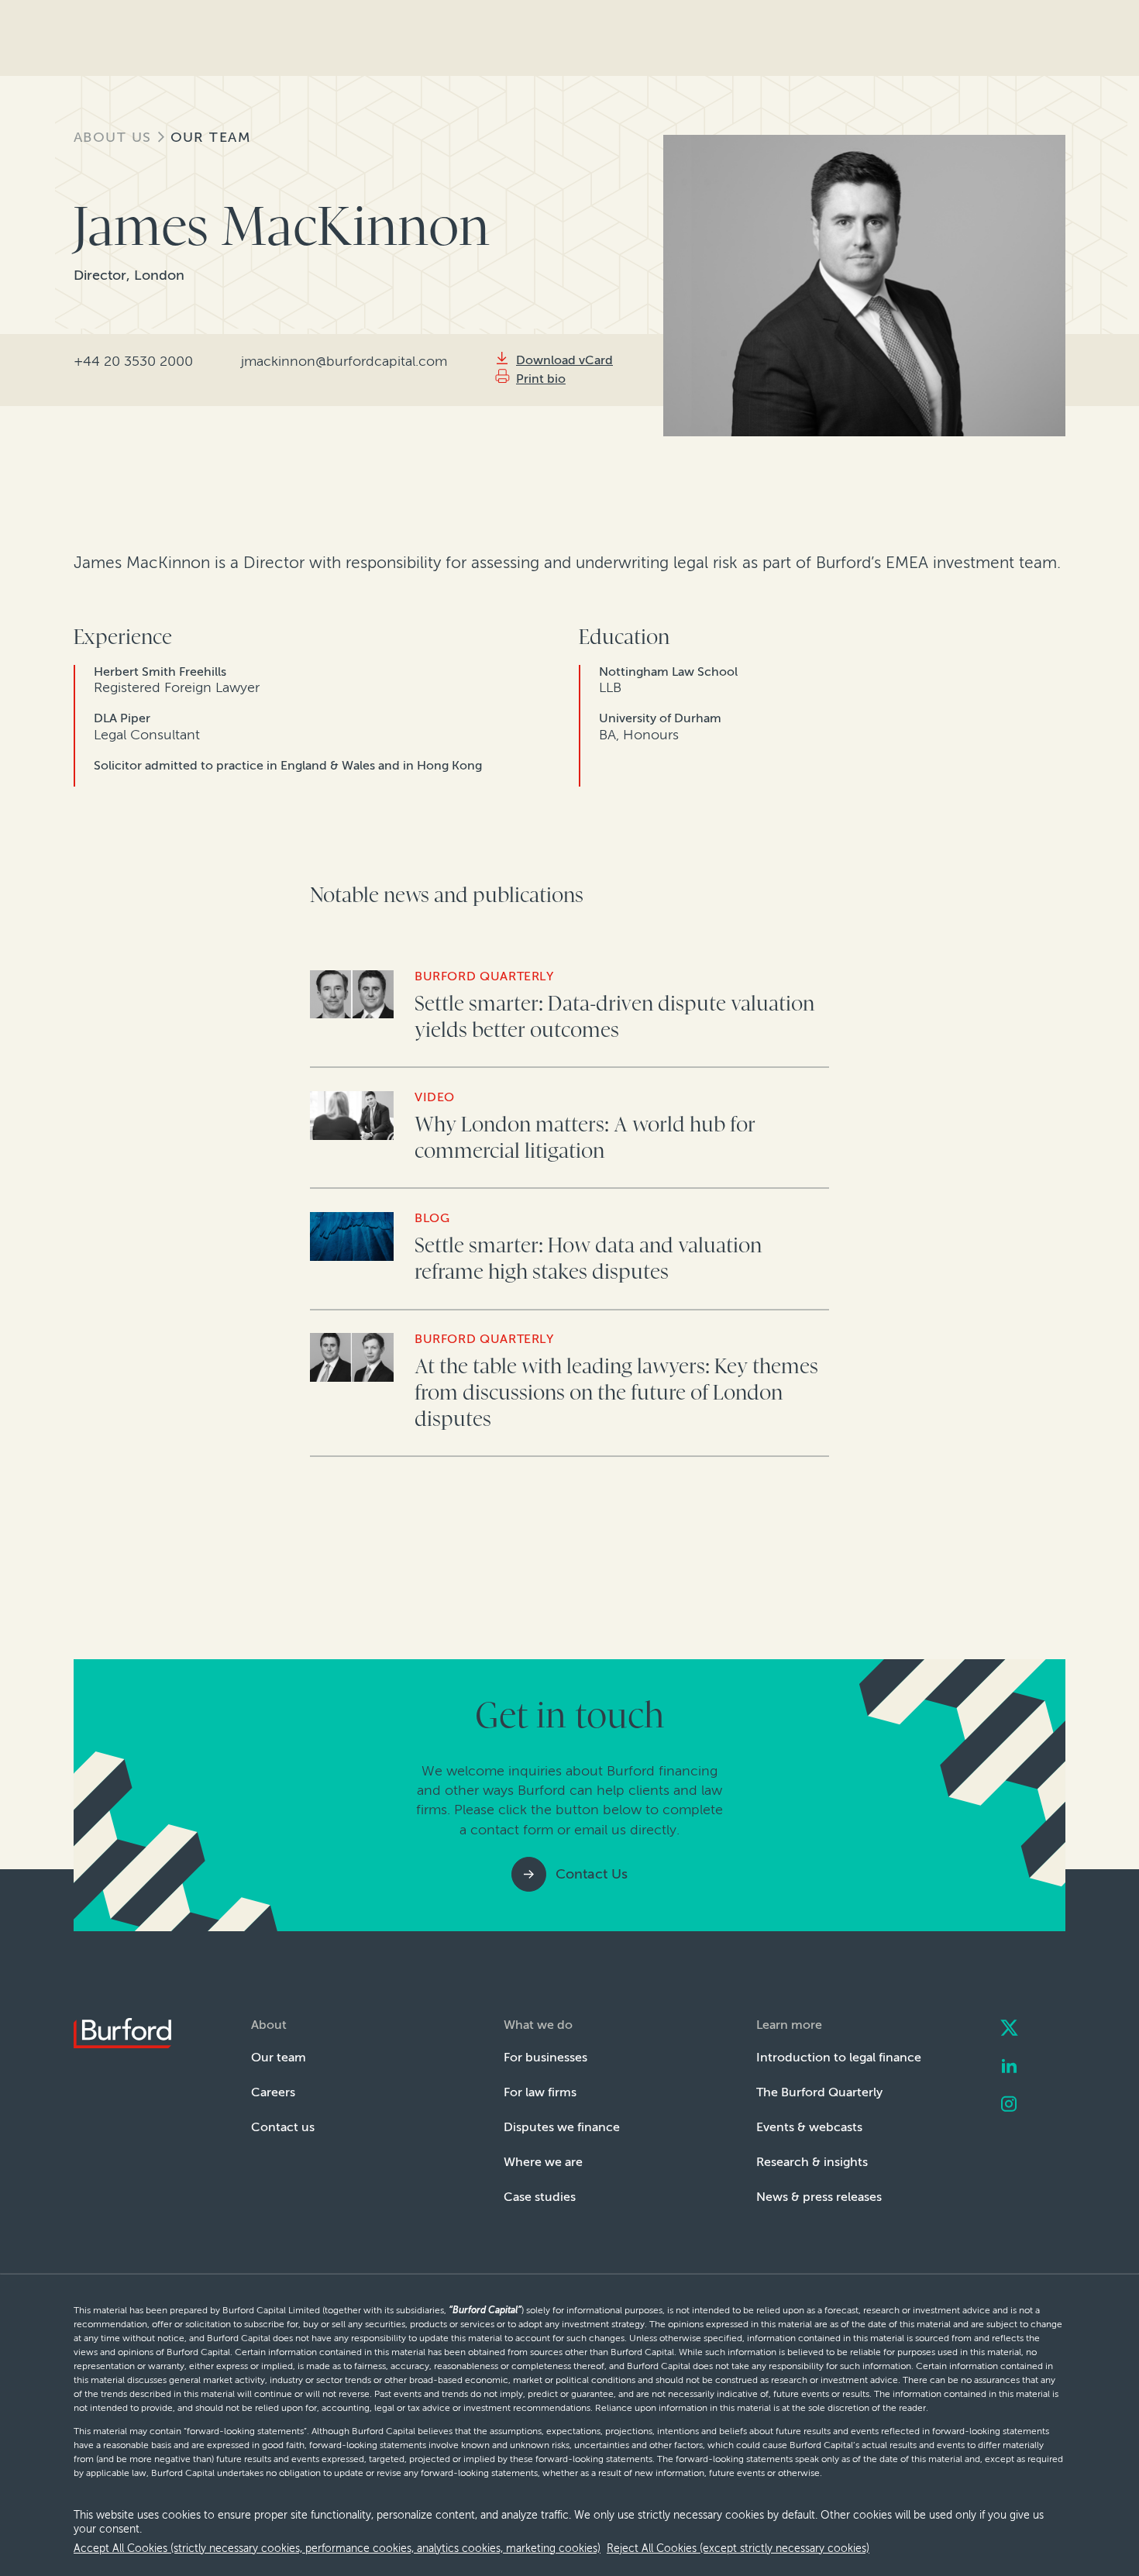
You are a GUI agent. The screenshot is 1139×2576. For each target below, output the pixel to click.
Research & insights (812, 2162)
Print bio (541, 379)
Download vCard (564, 360)
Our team (211, 137)
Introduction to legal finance (839, 2057)
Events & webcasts (809, 2127)
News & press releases (819, 2197)
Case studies (540, 2197)
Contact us (283, 2127)
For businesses (545, 2057)
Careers (273, 2092)
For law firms (540, 2092)
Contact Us (592, 1874)
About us (113, 137)
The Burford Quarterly (819, 2092)
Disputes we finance (562, 2127)
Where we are (543, 2162)
